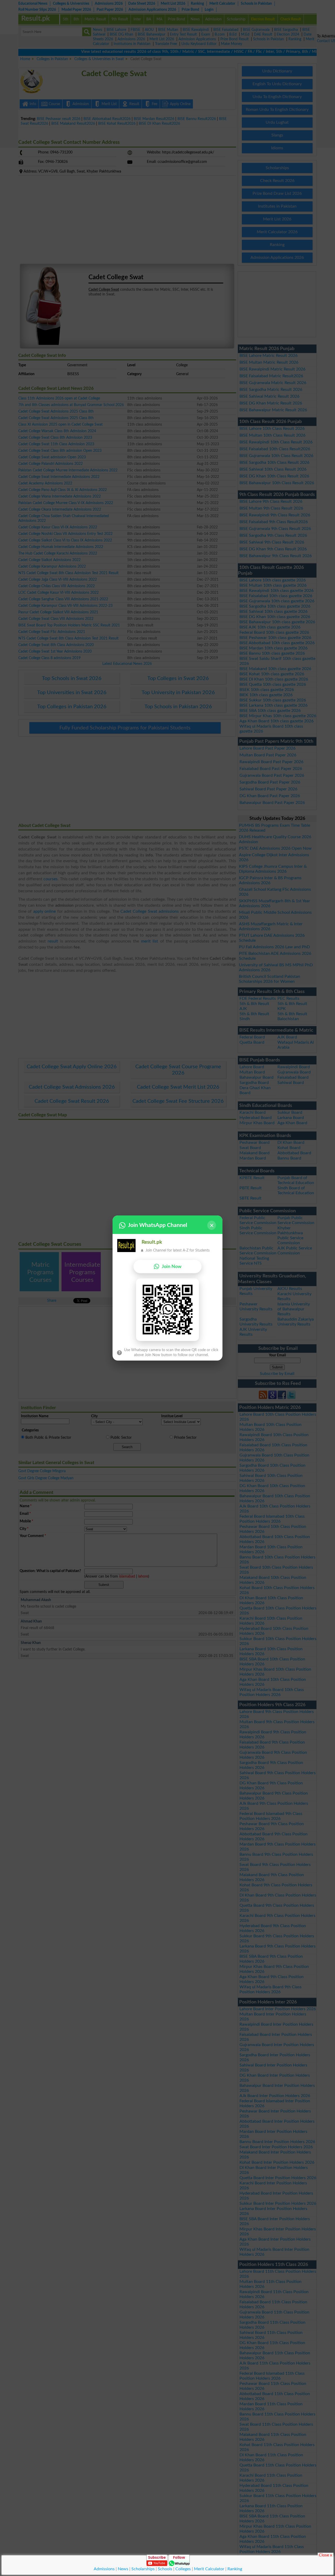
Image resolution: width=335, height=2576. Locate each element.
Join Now (172, 1267)
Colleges (183, 2569)
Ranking (235, 2569)
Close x (325, 2555)
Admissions (104, 2569)
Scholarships (143, 2569)
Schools (165, 2569)
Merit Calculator (209, 2569)
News (123, 2569)
